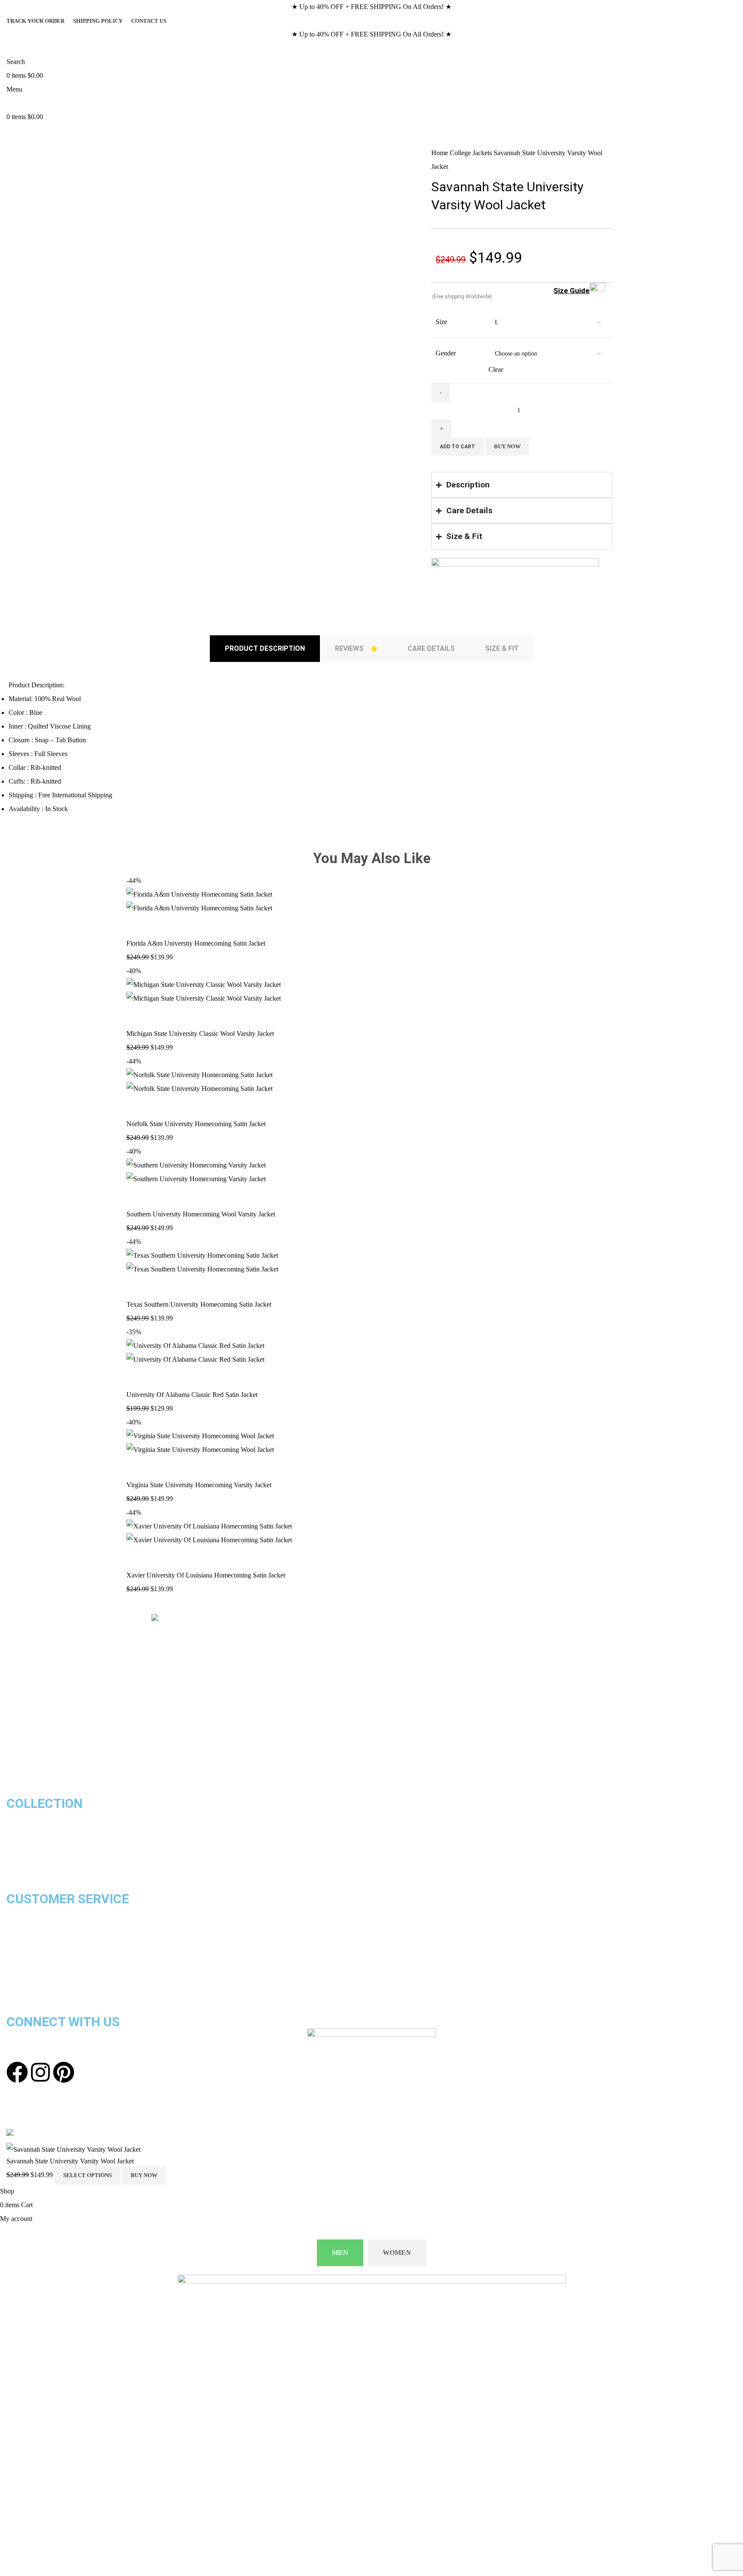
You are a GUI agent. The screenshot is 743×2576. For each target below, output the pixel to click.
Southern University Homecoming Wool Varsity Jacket (201, 1214)
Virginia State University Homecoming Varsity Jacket (199, 1485)
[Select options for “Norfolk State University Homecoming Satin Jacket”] (137, 1106)
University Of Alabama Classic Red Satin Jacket (192, 1395)
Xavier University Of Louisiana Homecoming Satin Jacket (206, 1575)
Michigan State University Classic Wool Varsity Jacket (200, 1034)
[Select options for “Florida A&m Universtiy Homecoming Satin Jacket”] (137, 926)
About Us (20, 1981)
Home (441, 153)
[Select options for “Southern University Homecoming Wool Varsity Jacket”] (137, 1197)
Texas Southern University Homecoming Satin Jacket (199, 1304)
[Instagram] (40, 2072)
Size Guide (571, 291)
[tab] (265, 649)
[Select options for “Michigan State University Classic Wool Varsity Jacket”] (137, 1016)
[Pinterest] (64, 2072)
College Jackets (472, 153)
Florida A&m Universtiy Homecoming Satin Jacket (196, 943)
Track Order (24, 1953)
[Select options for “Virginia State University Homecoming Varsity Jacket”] (137, 1467)
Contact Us (24, 1967)
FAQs (14, 1995)
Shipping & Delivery (35, 1912)
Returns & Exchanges (38, 1926)
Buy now (507, 446)
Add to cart (457, 447)
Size (441, 322)
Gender (446, 353)
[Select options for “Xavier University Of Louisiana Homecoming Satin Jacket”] (137, 1558)
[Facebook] (17, 2072)
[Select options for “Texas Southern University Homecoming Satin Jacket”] (137, 1287)
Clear (496, 369)
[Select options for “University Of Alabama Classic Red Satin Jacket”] (137, 1377)
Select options (88, 2175)
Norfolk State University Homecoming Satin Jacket (196, 1124)
